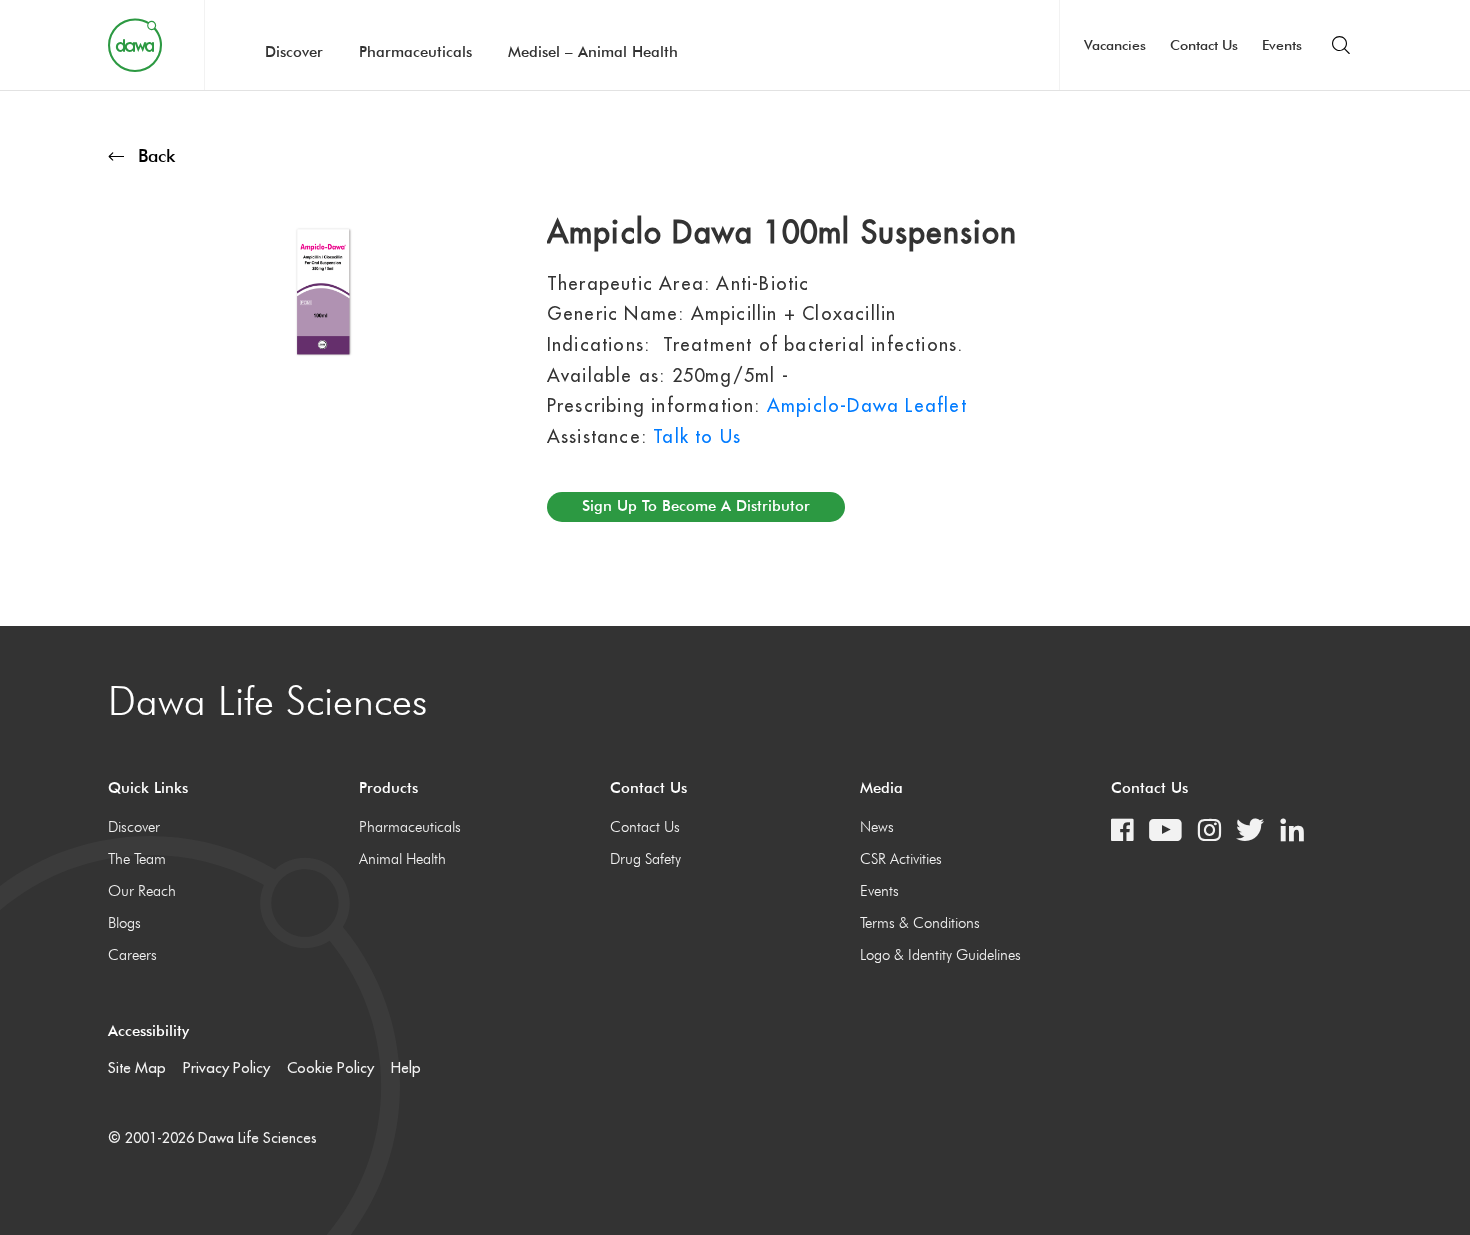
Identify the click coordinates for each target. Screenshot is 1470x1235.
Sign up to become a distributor (696, 506)
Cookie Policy (330, 1067)
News (877, 827)
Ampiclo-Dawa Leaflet (867, 405)
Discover (294, 52)
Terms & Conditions (920, 923)
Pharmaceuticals (415, 52)
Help (406, 1067)
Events (1282, 45)
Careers (132, 955)
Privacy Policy (226, 1067)
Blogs (124, 923)
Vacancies (1115, 45)
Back (156, 155)
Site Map (137, 1067)
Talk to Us (697, 436)
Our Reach (142, 891)
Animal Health (402, 859)
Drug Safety (645, 859)
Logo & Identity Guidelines (940, 955)
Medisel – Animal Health (593, 52)
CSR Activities (901, 859)
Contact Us (1204, 45)
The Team (137, 859)
